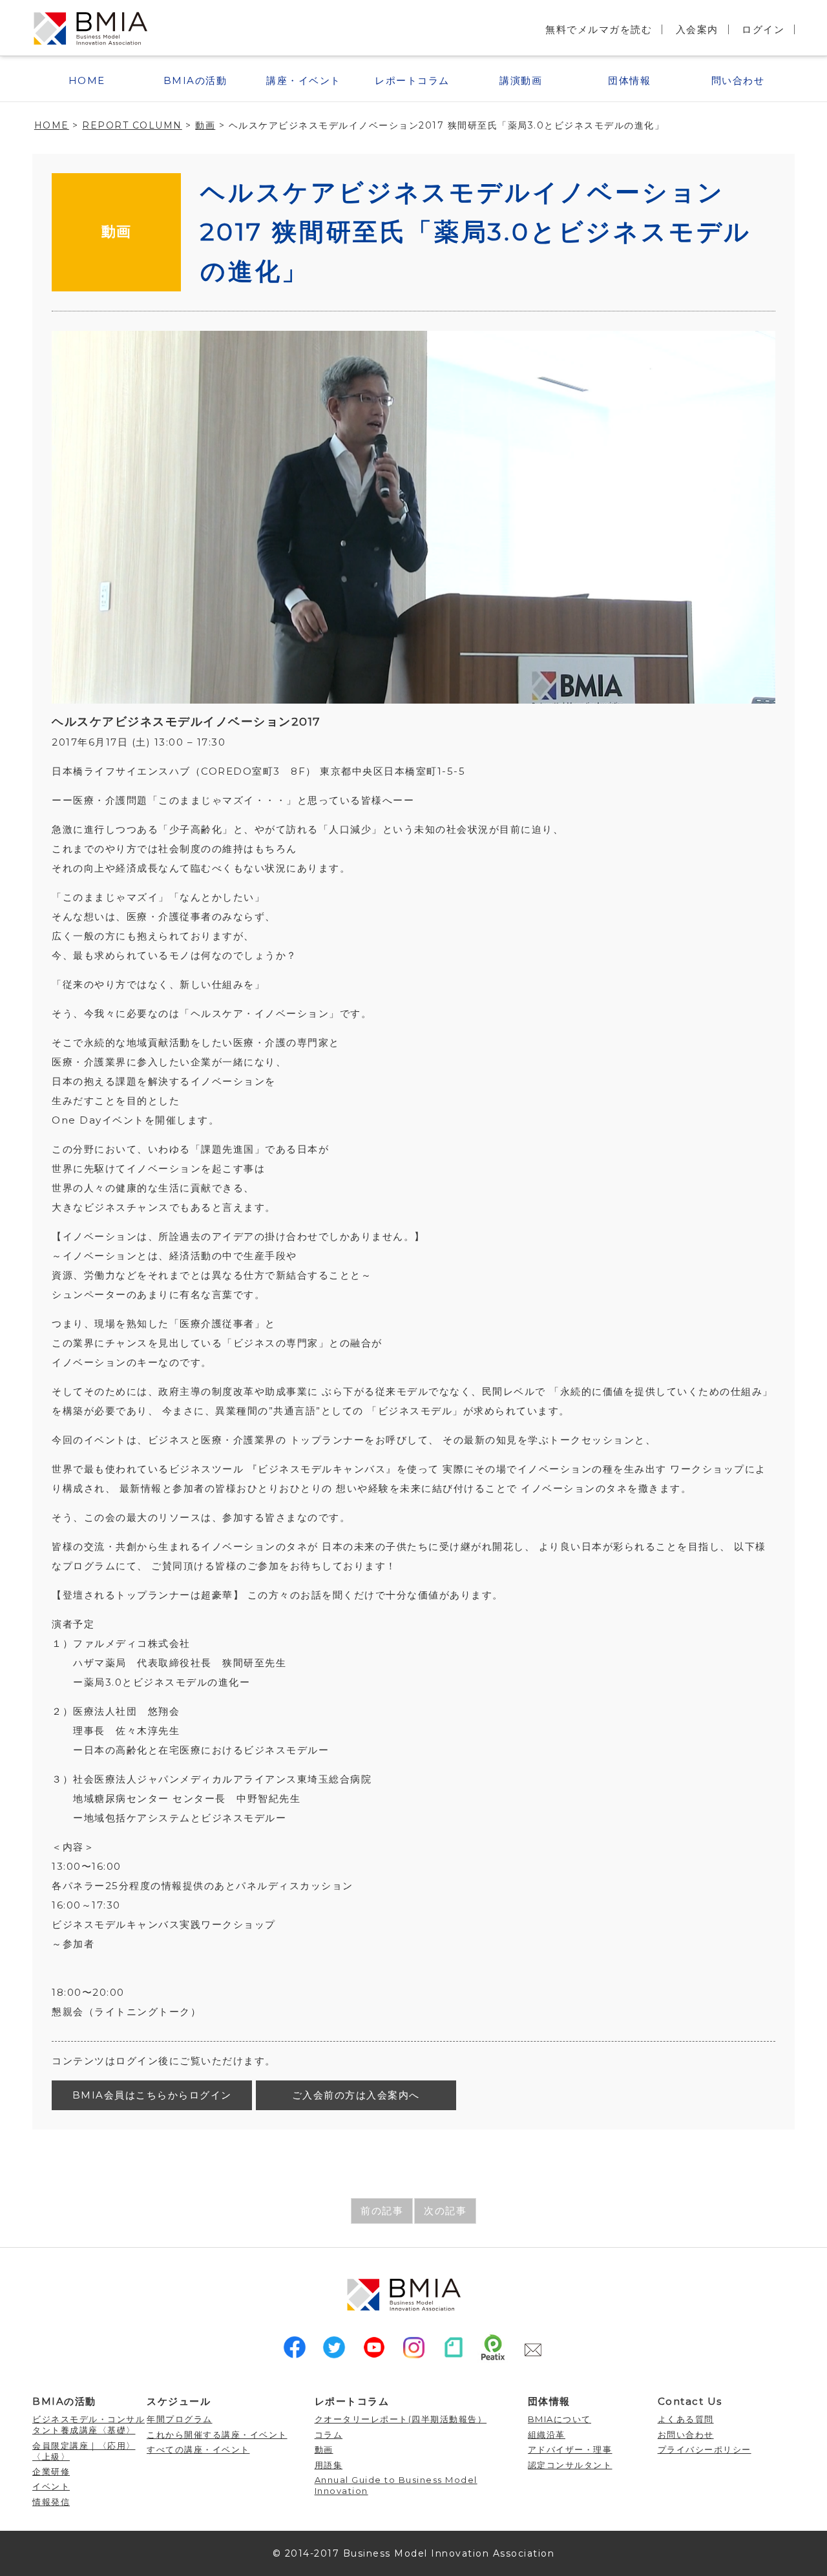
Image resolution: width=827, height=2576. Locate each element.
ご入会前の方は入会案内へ (356, 2095)
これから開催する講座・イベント (217, 2435)
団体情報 (629, 80)
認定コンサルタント (570, 2465)
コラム (329, 2435)
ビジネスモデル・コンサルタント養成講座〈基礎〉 (89, 2424)
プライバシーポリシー (705, 2449)
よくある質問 (686, 2419)
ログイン (763, 29)
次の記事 (445, 2211)
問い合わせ (738, 80)
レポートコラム (412, 80)
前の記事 (382, 2211)
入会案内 (697, 29)
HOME (87, 80)
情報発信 (51, 2502)
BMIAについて (560, 2419)
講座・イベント (304, 80)
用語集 (329, 2465)
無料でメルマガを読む (599, 29)
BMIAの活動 (195, 80)
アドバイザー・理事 (570, 2449)
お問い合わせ (686, 2435)
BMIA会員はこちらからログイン (152, 2095)
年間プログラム (180, 2419)
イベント (51, 2486)
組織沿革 (547, 2435)
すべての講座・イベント (198, 2449)
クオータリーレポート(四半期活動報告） (401, 2419)
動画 (117, 232)
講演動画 (521, 80)
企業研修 (51, 2471)
